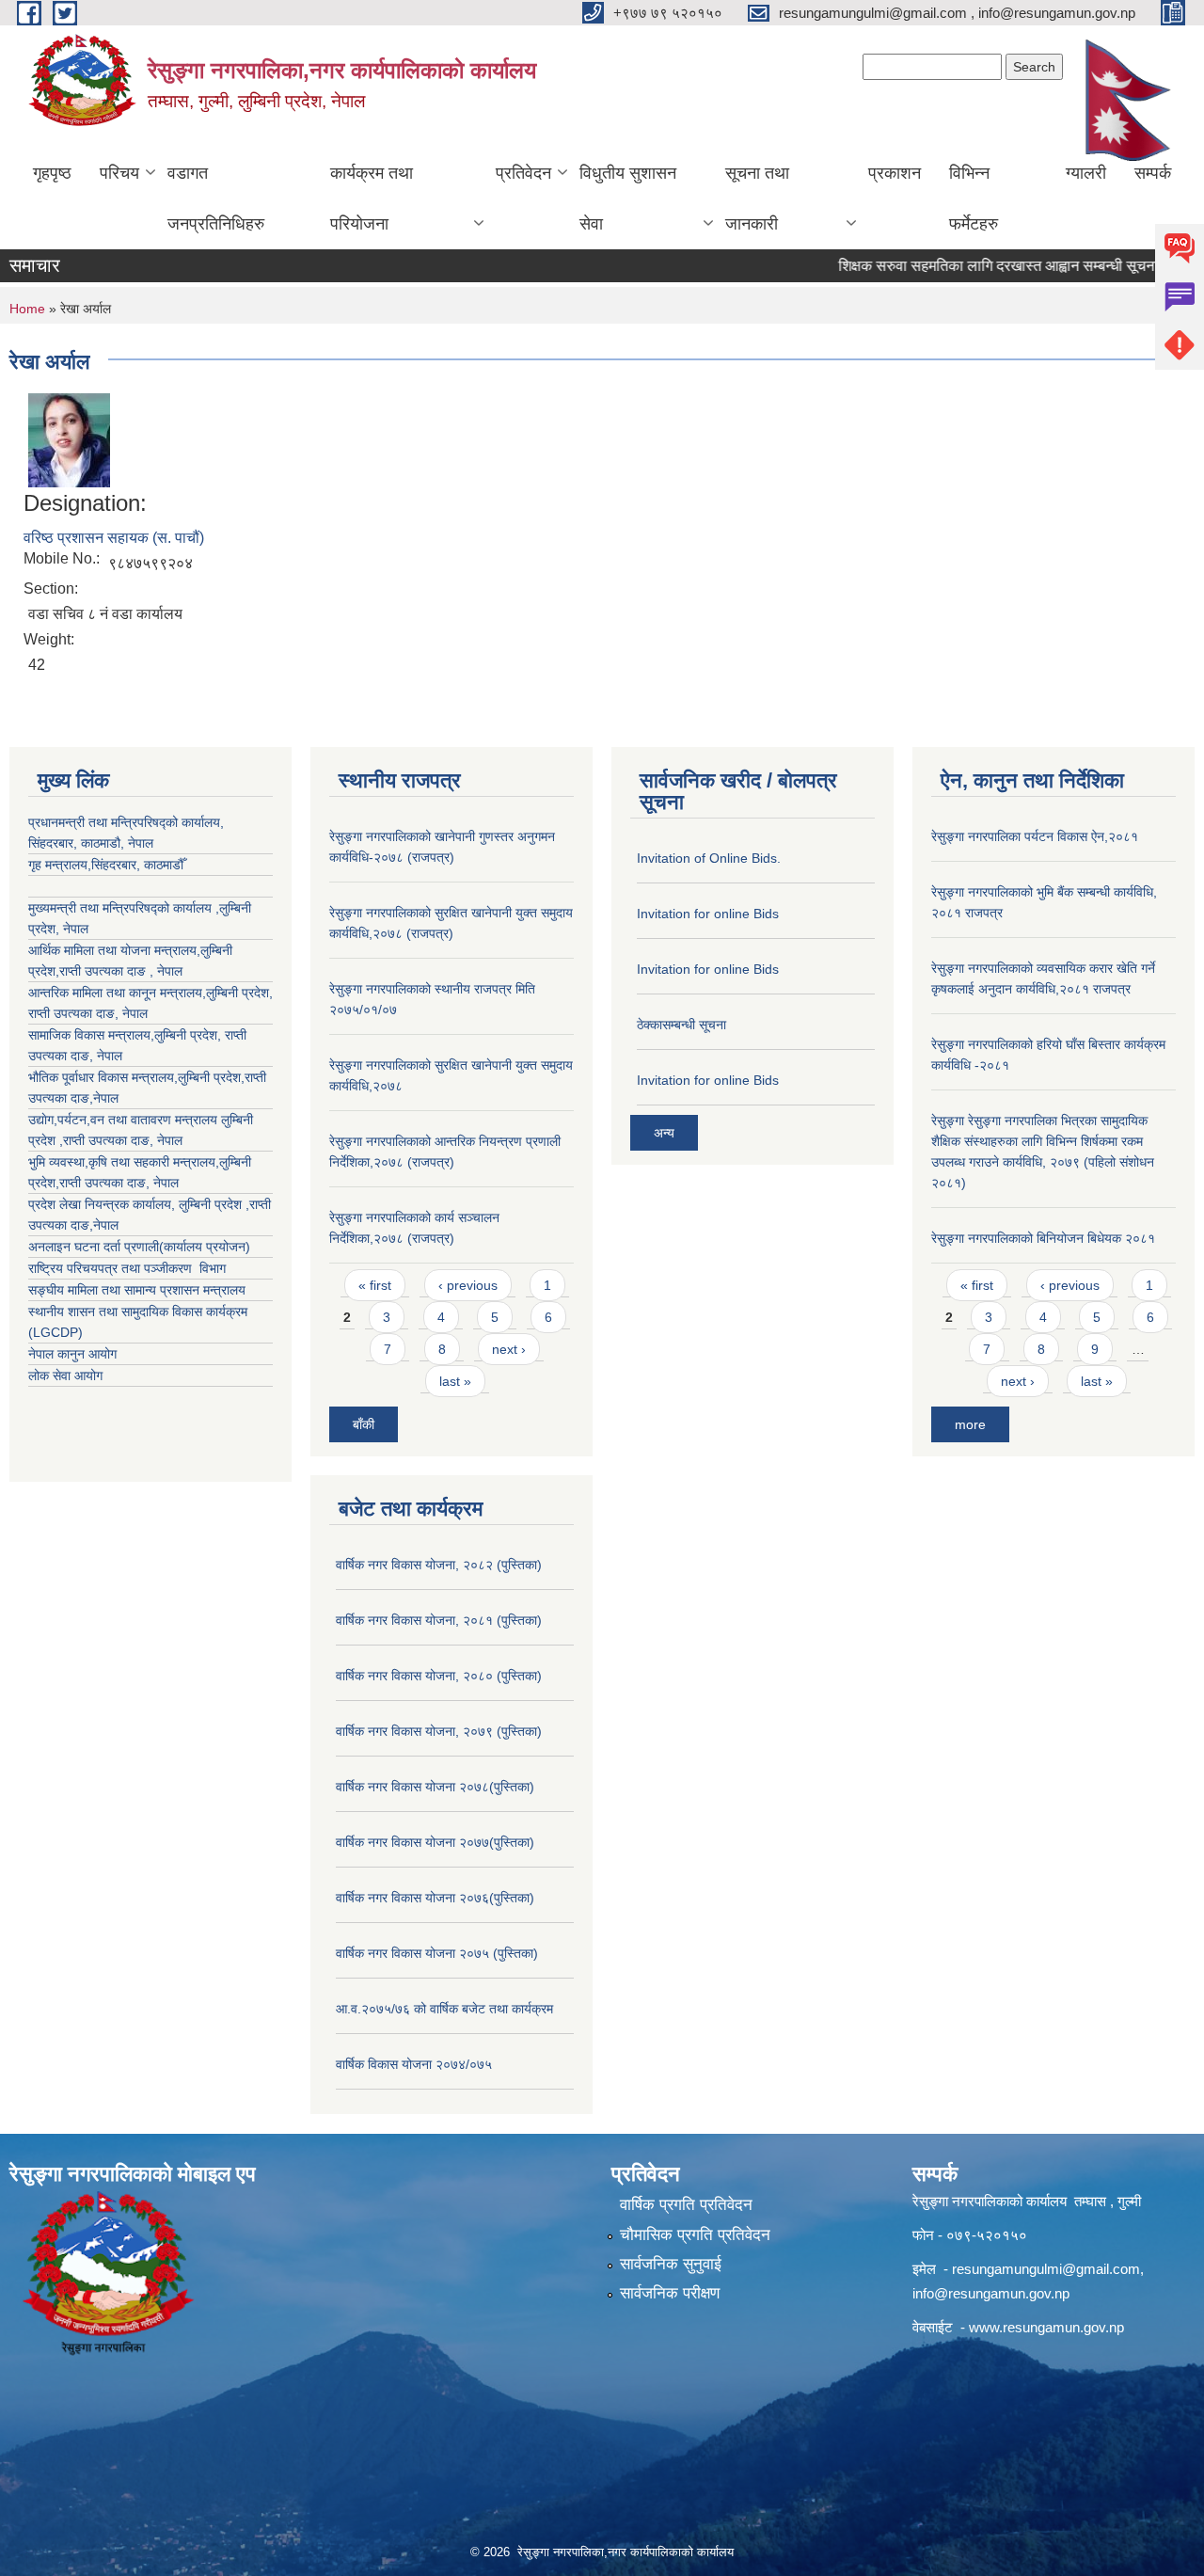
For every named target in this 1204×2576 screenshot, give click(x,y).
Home (27, 309)
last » (455, 1381)
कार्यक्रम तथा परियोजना (372, 199)
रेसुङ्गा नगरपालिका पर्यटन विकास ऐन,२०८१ (1035, 836)
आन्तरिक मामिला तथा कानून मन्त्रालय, (117, 993)
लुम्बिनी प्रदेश (238, 993)
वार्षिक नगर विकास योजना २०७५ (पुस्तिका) (437, 1953)
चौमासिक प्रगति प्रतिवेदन (695, 2235)
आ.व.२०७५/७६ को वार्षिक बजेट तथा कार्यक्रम (444, 2009)
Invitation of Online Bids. (709, 858)
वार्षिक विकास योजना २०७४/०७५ (414, 2064)
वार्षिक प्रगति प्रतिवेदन (686, 2205)
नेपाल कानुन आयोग (72, 1354)
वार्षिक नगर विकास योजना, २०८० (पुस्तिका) (439, 1676)
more (970, 1424)
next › (509, 1349)
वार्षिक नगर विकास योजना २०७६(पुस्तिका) (435, 1898)
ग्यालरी (1086, 173)
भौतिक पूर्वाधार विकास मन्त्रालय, (103, 1077)
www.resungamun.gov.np (1046, 2327)
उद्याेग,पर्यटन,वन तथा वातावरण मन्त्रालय (125, 1120)
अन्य (664, 1133)
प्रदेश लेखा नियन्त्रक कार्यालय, (103, 1204)
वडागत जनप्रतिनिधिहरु (216, 199)
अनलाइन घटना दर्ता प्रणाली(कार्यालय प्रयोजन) (139, 1247)
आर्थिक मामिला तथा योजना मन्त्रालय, (114, 950)
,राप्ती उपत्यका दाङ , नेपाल (119, 971)
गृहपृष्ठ (52, 173)
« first (375, 1285)
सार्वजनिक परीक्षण (670, 2293)
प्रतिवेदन (523, 173)
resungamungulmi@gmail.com (1046, 2269)
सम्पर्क (1153, 173)
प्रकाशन (895, 173)
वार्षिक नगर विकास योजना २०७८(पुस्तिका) (435, 1787)
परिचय (119, 173)
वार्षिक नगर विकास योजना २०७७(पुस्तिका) (435, 1842)
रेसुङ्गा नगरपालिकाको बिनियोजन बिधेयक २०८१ (1043, 1238)
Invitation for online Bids (708, 914)
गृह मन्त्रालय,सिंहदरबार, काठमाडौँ (106, 865)
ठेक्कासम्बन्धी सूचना (681, 1025)
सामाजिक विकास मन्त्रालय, (91, 1035)
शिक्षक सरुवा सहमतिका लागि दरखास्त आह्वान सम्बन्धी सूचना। (963, 266)
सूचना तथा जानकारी (757, 199)
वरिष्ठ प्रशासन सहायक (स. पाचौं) (114, 538)
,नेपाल (104, 1098)
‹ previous (468, 1285)
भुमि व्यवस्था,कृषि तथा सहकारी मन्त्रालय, (124, 1162)
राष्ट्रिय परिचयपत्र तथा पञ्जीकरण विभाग (127, 1268)
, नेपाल (131, 1013)
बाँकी (364, 1424)
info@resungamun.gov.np (991, 2293)
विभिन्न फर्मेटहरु (974, 199)
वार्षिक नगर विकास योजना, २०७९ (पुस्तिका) (439, 1731)
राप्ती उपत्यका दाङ (71, 1013)
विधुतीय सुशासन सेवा (628, 199)
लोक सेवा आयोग (65, 1375)
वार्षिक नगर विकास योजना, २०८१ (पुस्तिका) (439, 1620)
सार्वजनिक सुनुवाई (671, 2264)
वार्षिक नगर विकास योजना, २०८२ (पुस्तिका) (439, 1565)
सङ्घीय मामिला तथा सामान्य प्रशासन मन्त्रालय (137, 1290)
